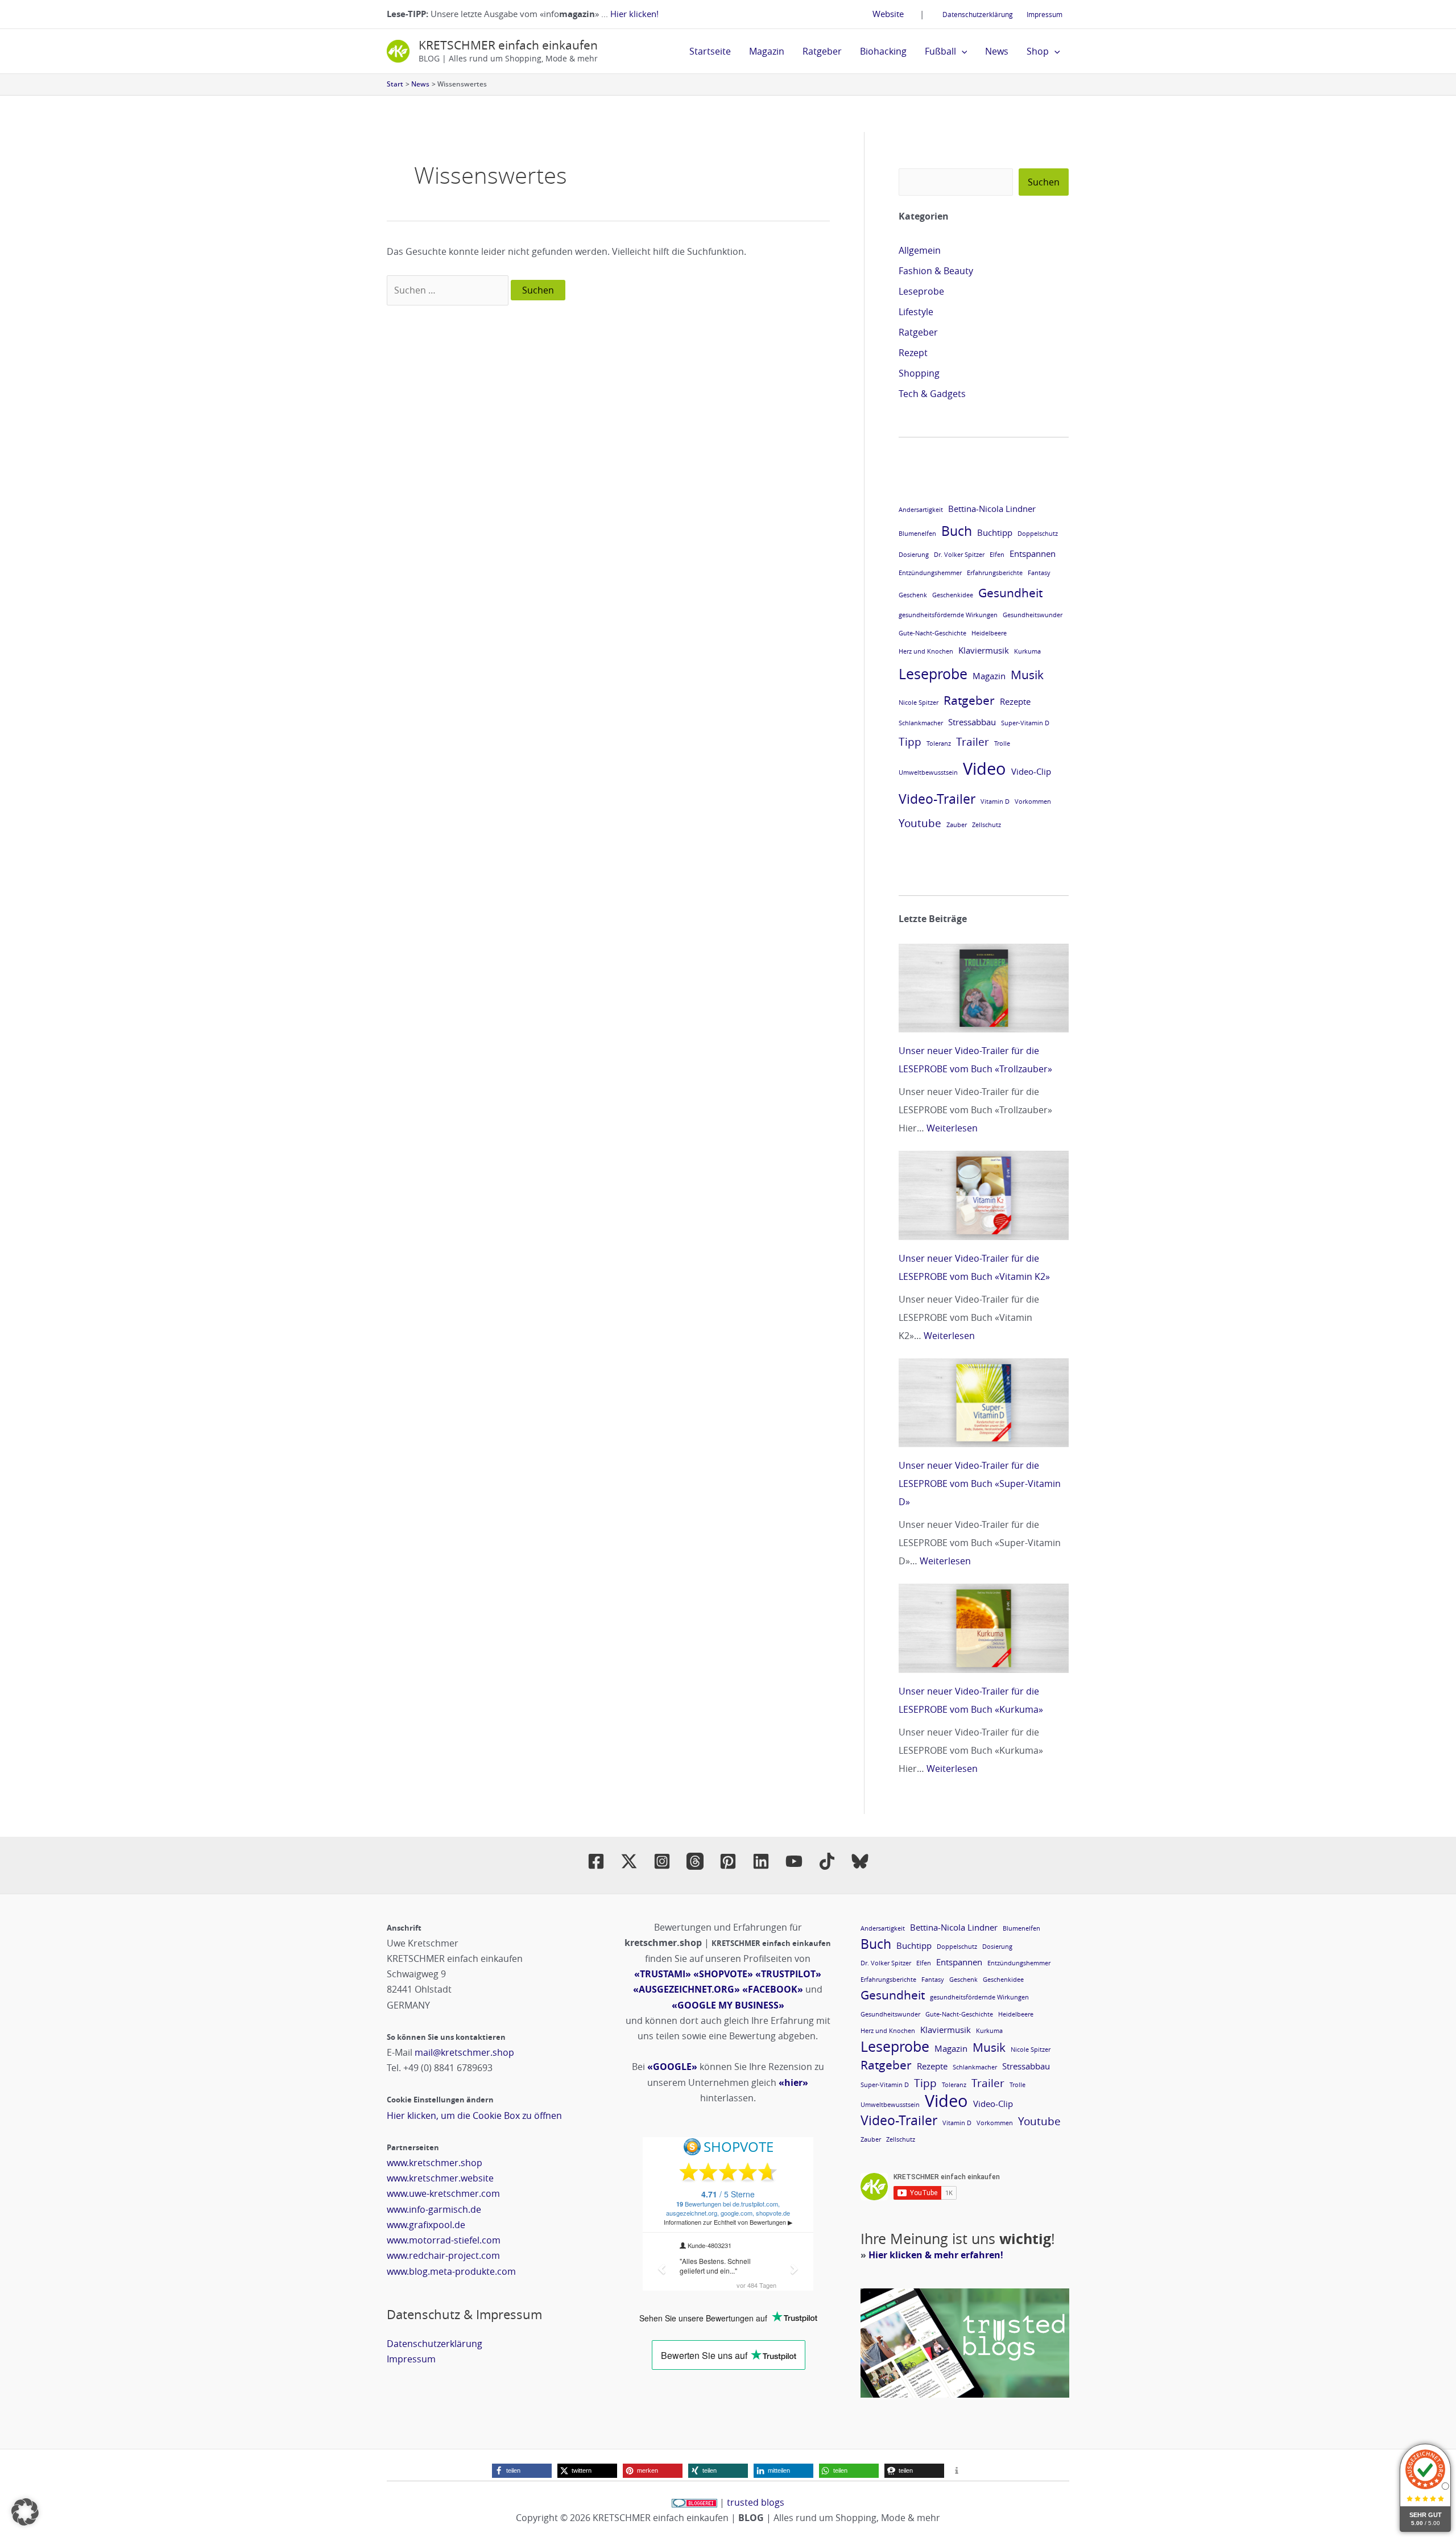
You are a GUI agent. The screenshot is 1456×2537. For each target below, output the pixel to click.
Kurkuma (1027, 651)
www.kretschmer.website (440, 2178)
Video (985, 768)
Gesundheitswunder (1033, 615)
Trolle (1002, 743)
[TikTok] (827, 1861)
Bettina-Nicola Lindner (992, 509)
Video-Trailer (937, 799)
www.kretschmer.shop (435, 2163)
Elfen (997, 555)
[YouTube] (794, 1861)
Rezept (913, 353)
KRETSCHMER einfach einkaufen (508, 45)
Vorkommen (1033, 801)
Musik (1027, 675)
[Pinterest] (728, 1861)
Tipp (910, 741)
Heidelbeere (989, 633)
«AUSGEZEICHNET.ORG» (686, 1989)
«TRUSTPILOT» (788, 1974)
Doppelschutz (1038, 534)
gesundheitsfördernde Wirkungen (948, 615)
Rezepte (1015, 701)
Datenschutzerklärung (978, 14)
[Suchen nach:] (449, 290)
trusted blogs (756, 2502)
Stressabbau (972, 722)
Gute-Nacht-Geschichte (932, 633)
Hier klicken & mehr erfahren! (936, 2255)
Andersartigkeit (921, 510)
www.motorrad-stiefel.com (444, 2240)
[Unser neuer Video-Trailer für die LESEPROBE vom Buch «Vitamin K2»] (984, 1195)
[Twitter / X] (629, 1861)
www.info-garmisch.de (434, 2209)
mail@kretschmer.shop (464, 2052)
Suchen (1044, 182)
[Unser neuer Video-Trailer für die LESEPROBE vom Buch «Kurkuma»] (984, 1628)
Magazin (767, 51)
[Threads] (695, 1861)
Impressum (1045, 14)
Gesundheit (1010, 593)
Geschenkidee (953, 595)
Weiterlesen (952, 1128)
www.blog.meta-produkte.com (451, 2271)
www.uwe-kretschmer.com (443, 2193)
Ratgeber (822, 51)
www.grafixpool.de (426, 2225)
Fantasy (1039, 573)
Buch (957, 531)
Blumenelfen (917, 534)
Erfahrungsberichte (995, 573)
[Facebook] (596, 1861)
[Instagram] (662, 1861)
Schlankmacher (921, 723)
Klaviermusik (984, 650)
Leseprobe (921, 291)
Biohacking (883, 51)
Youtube (920, 823)
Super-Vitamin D (1025, 723)
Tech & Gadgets (932, 394)
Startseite (710, 51)
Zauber (957, 825)
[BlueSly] (860, 1861)
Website (888, 14)
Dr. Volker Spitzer (959, 555)
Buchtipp (995, 532)
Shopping (919, 373)
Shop (1038, 51)
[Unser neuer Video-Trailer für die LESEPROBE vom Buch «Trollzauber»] (984, 988)
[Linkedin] (761, 1861)
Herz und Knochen (926, 651)
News (997, 51)
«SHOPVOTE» (723, 1974)
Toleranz (939, 743)
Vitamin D (995, 801)
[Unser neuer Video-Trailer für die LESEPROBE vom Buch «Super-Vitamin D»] (984, 1403)
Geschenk (913, 595)
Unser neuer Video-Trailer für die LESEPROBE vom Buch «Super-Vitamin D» (980, 1484)
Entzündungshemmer (930, 573)
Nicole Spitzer (919, 703)
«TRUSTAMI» (663, 1974)
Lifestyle (916, 312)
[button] (962, 51)
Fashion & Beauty (936, 271)
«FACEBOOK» (773, 1989)
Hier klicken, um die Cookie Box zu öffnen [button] (474, 2115)
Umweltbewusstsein (928, 772)
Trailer (973, 741)
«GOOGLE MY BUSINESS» (728, 2005)
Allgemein (920, 250)
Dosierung (914, 555)
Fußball (940, 51)
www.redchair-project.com (443, 2255)
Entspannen (1033, 553)
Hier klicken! (634, 14)
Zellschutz (986, 825)
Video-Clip (1031, 771)
